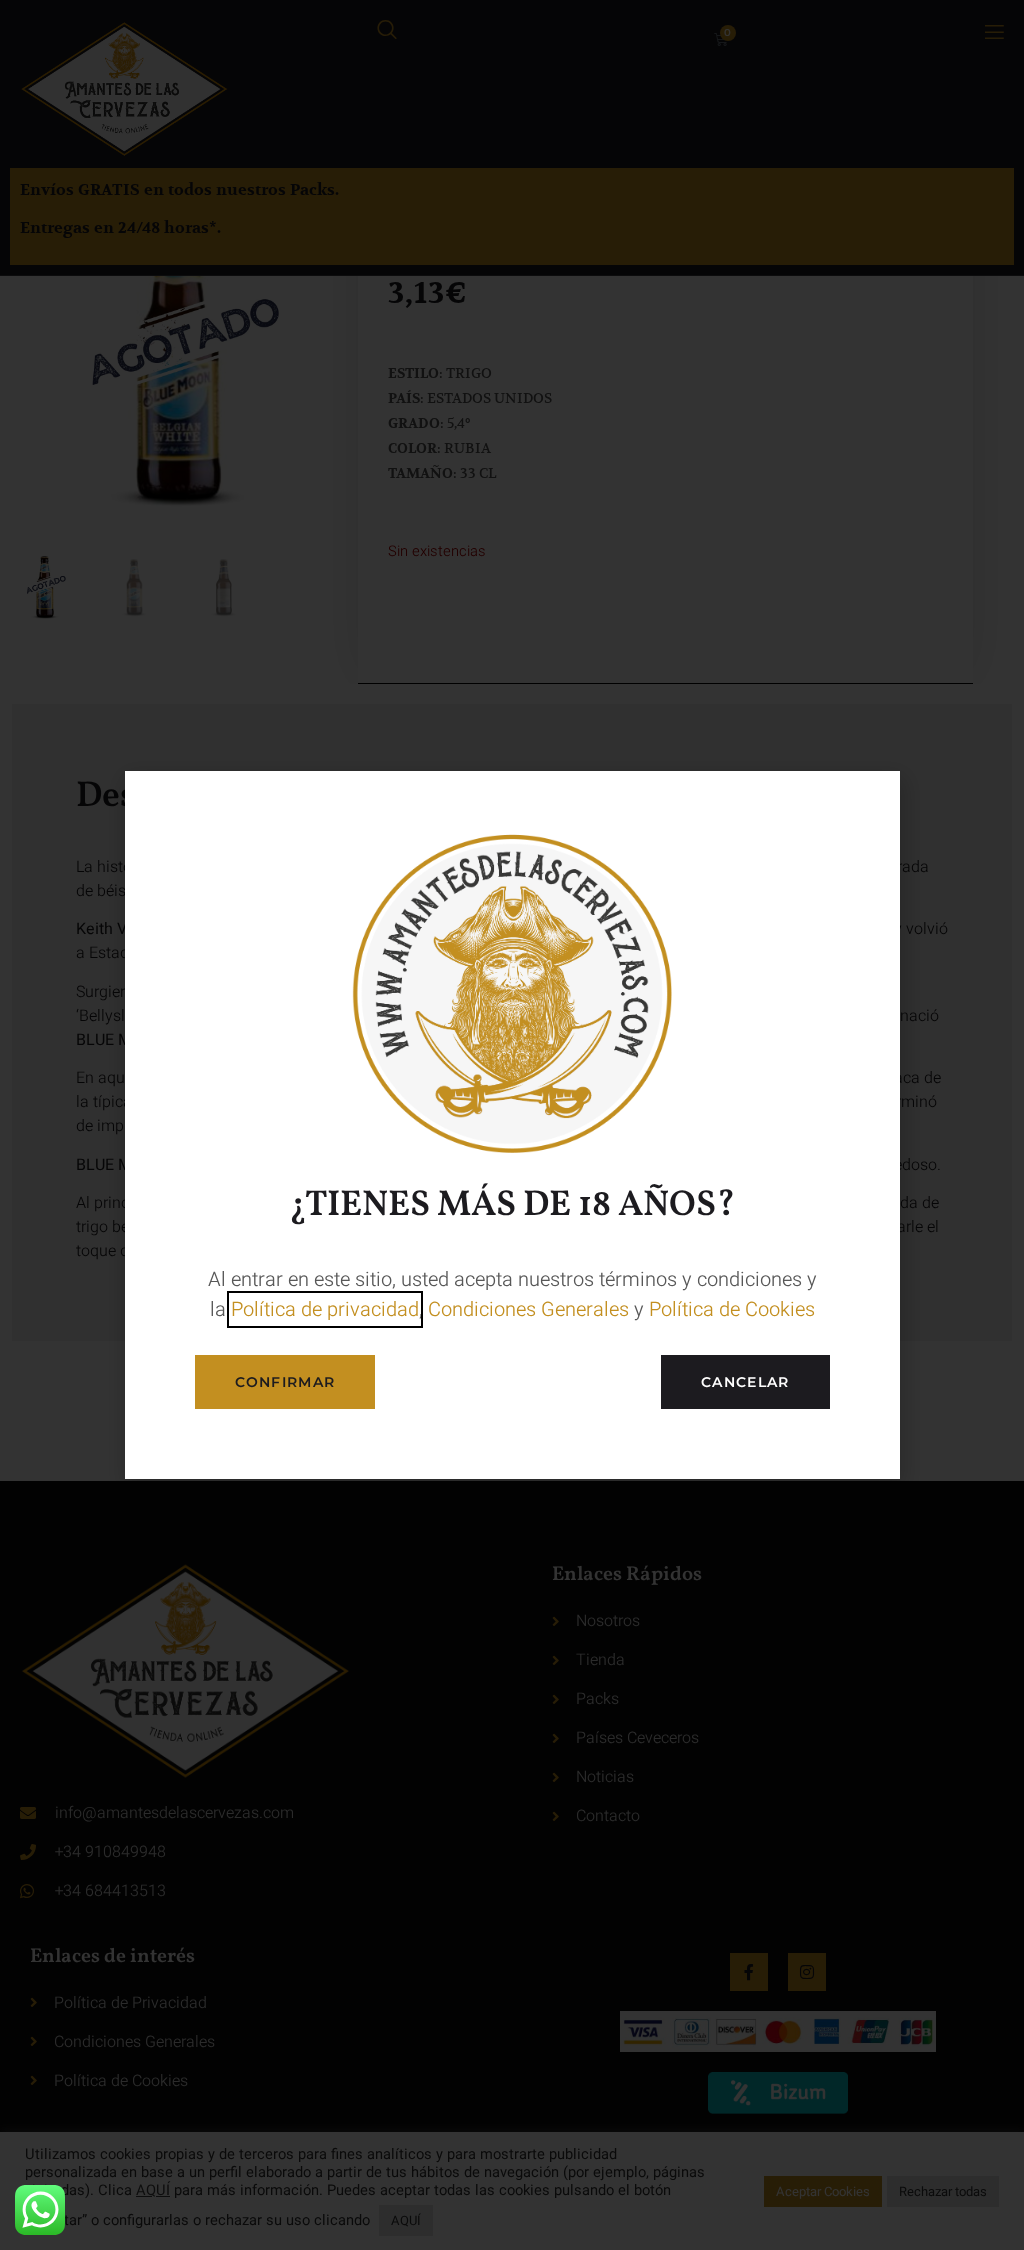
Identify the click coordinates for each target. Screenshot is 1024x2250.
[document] (512, 1125)
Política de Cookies (732, 1309)
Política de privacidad (325, 1309)
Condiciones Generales (528, 1309)
